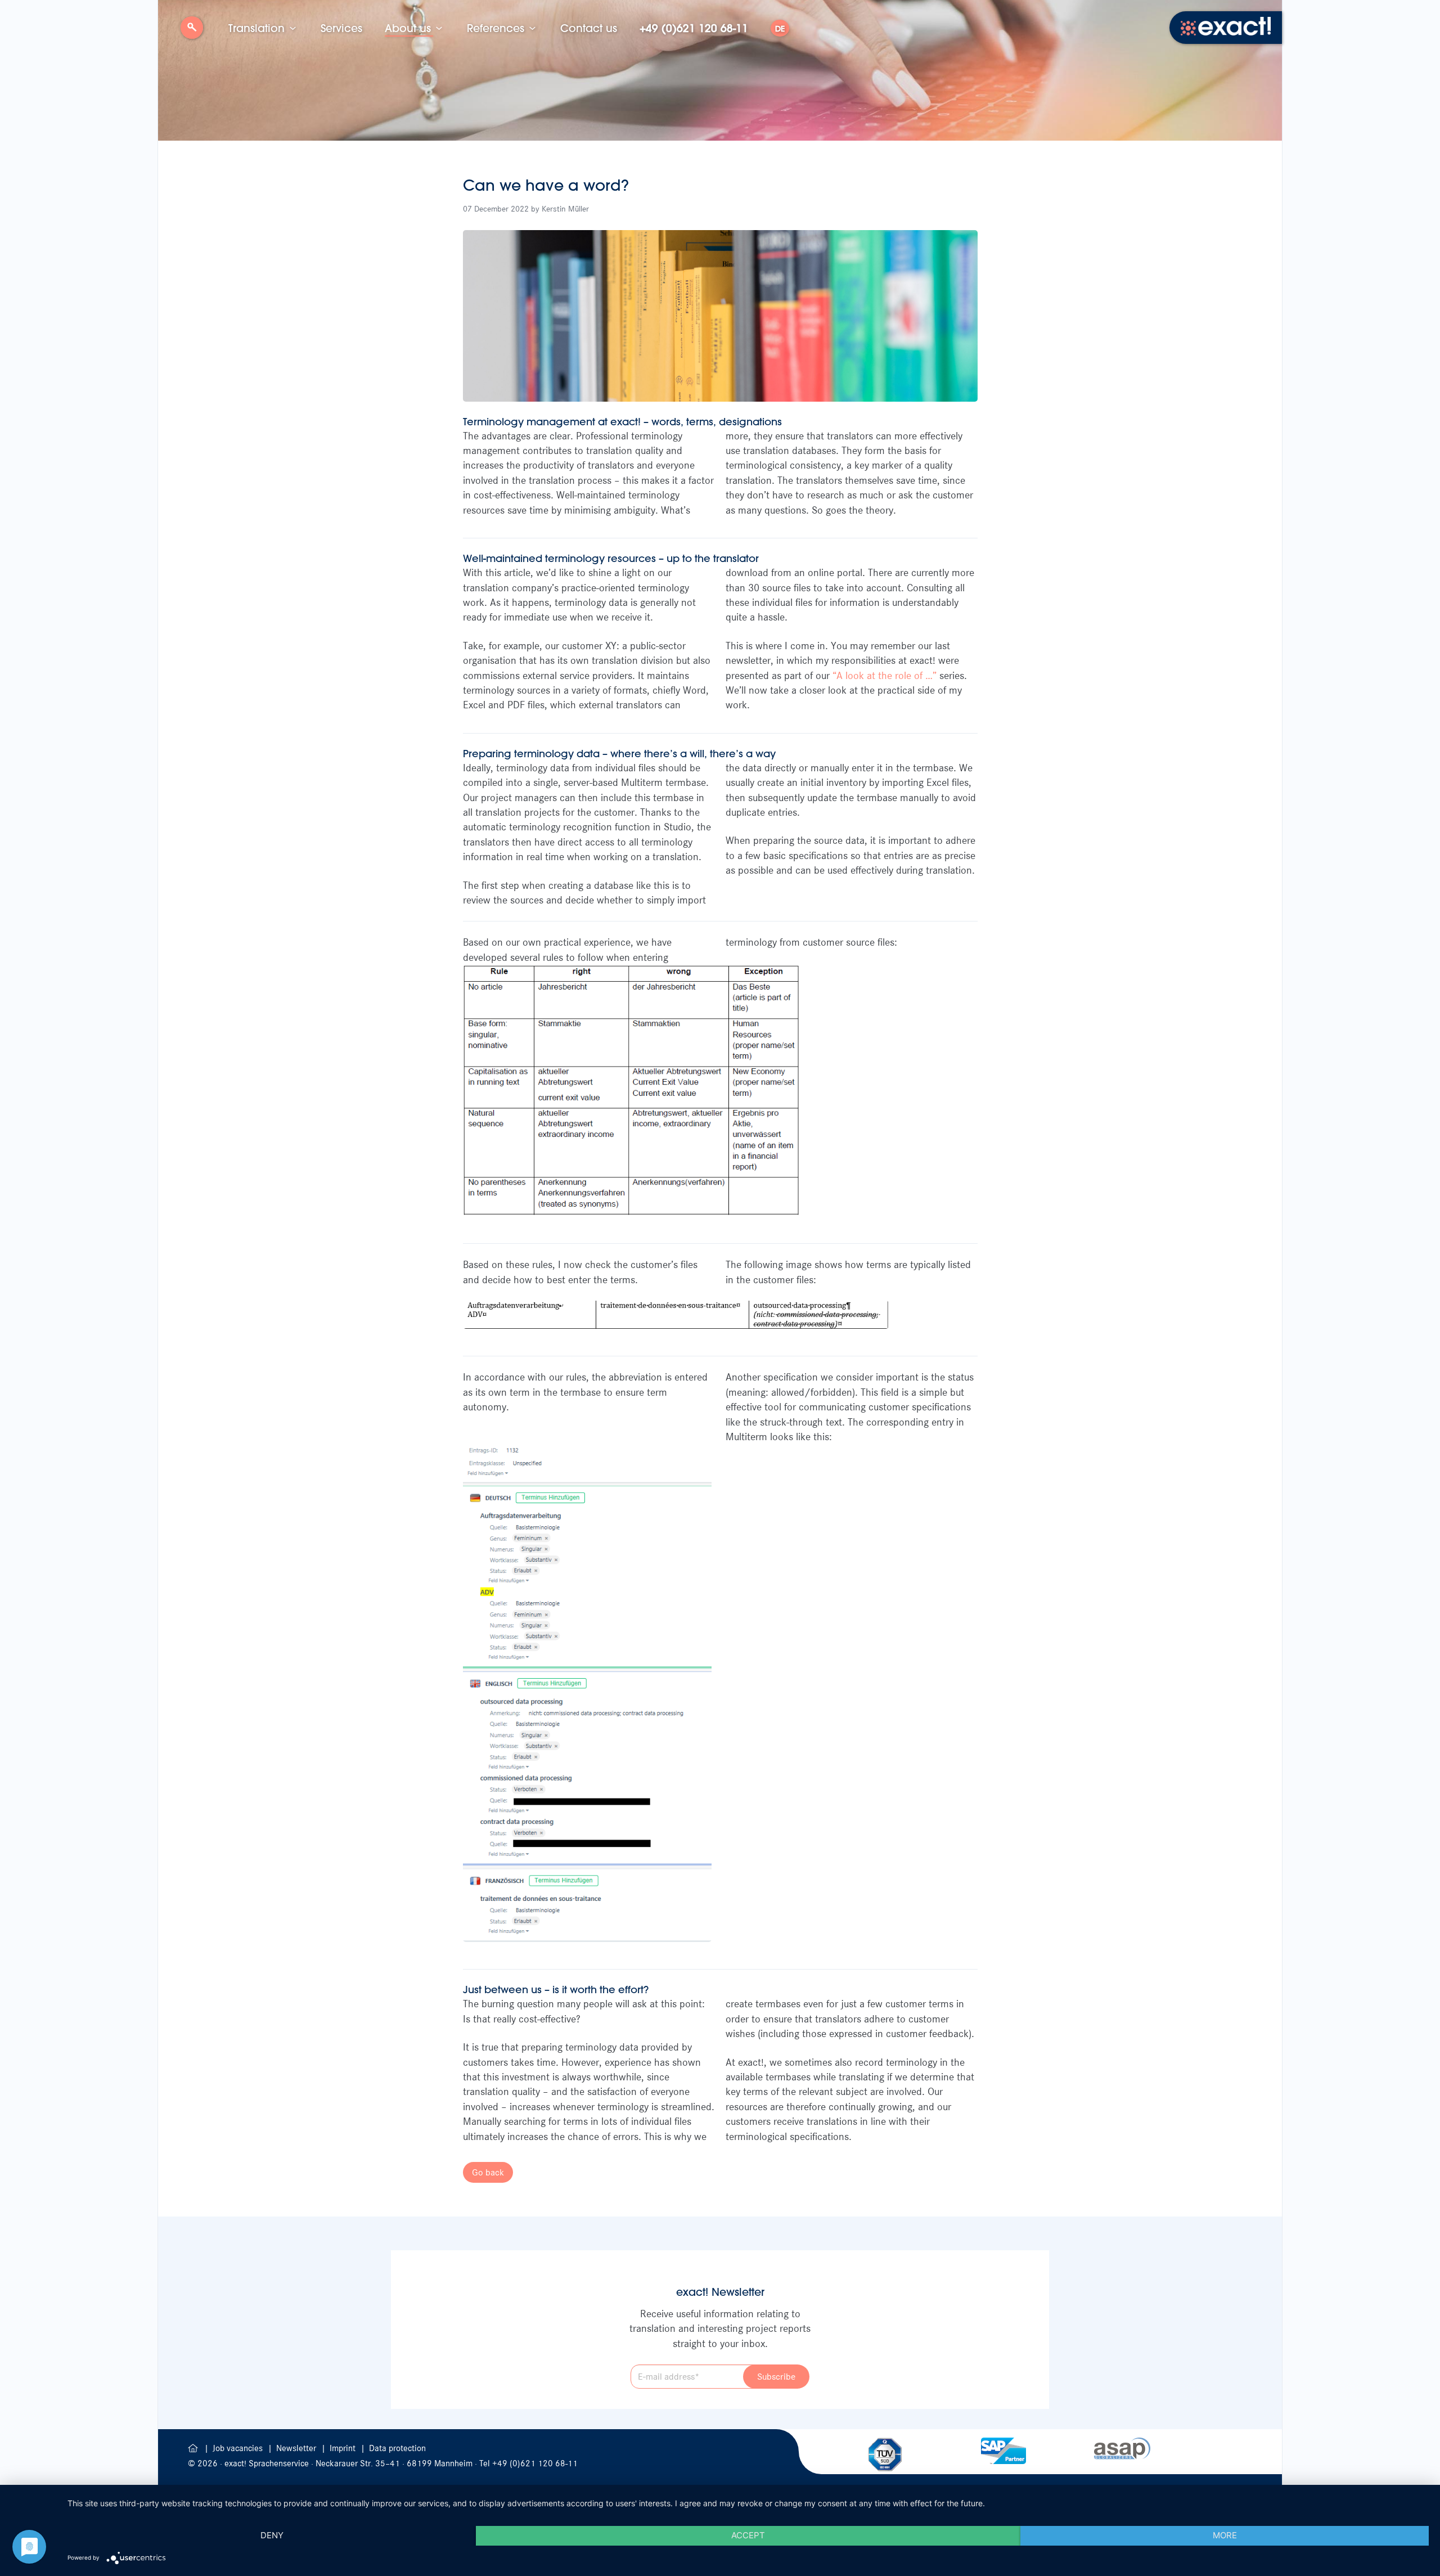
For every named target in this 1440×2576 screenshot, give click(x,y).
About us (408, 28)
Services (341, 28)
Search (192, 32)
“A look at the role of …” (885, 676)
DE (780, 29)
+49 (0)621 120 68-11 (694, 28)
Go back (488, 2172)
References (496, 28)
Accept (748, 2535)
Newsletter (297, 2448)
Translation (256, 28)
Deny (272, 2535)
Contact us (589, 28)
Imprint (344, 2448)
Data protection (397, 2448)
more (1225, 2535)
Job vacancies (239, 2448)
